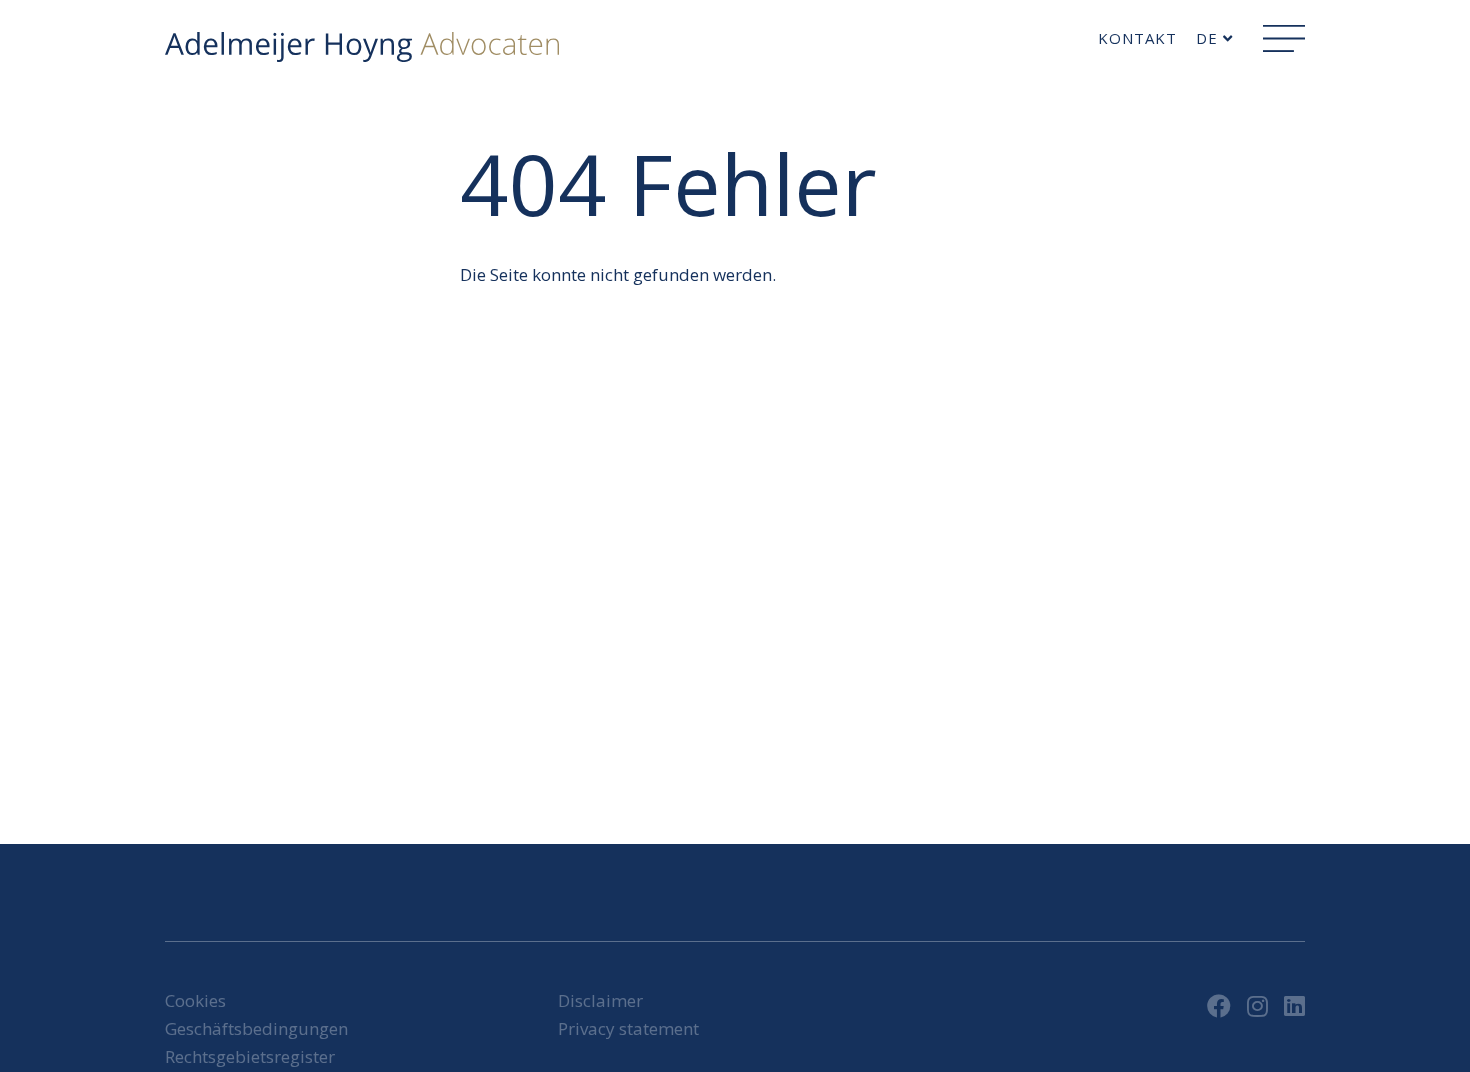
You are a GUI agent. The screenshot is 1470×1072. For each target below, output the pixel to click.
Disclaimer (600, 1000)
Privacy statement (628, 1028)
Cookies (195, 1000)
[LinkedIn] (1294, 1006)
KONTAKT (1137, 38)
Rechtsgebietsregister (250, 1056)
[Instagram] (1257, 1006)
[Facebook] (1219, 1006)
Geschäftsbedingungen (256, 1028)
